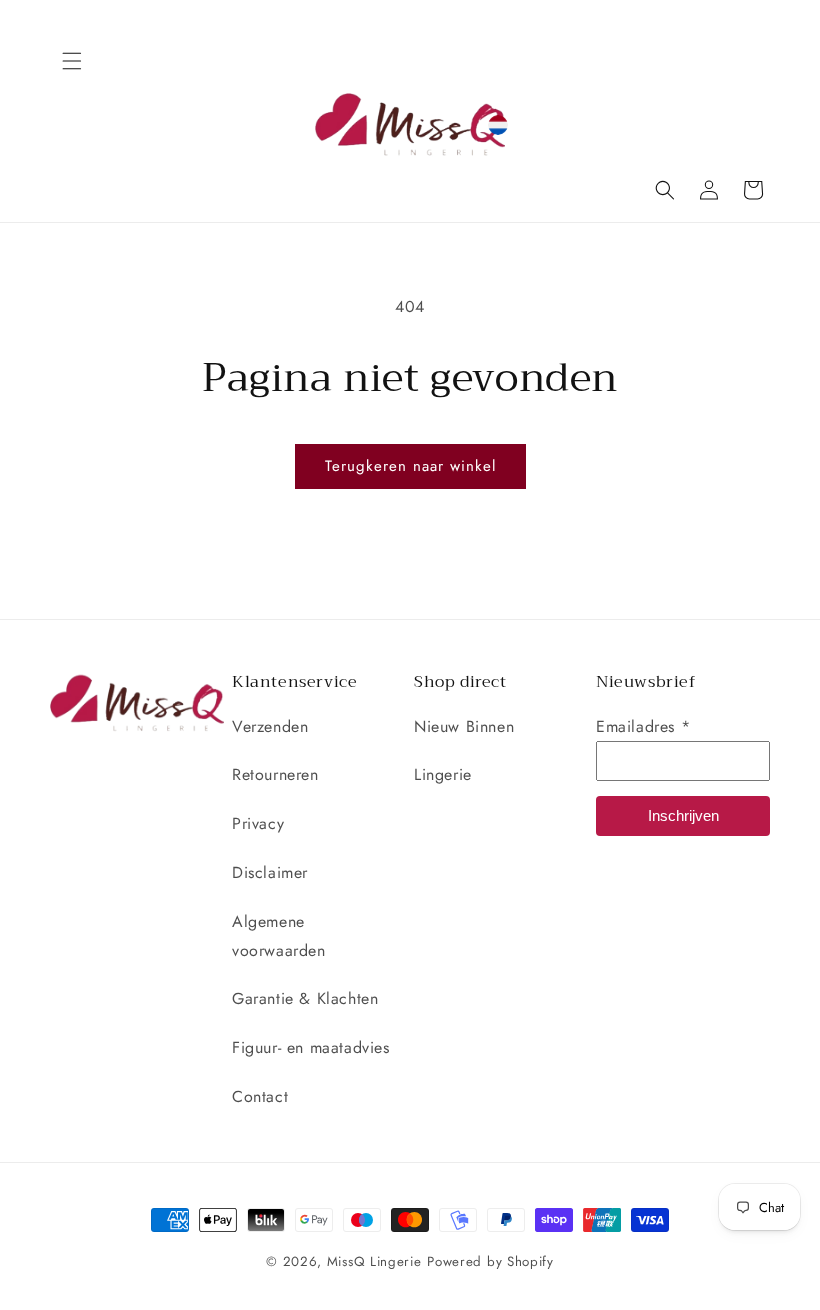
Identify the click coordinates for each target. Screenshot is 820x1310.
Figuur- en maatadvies (311, 1047)
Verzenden (270, 726)
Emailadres (643, 726)
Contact (260, 1096)
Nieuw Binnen (464, 726)
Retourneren (275, 774)
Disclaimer (270, 872)
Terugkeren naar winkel (410, 466)
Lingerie (443, 774)
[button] (72, 61)
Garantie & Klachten (305, 998)
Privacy (258, 823)
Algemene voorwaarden (279, 936)
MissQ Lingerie (374, 1261)
